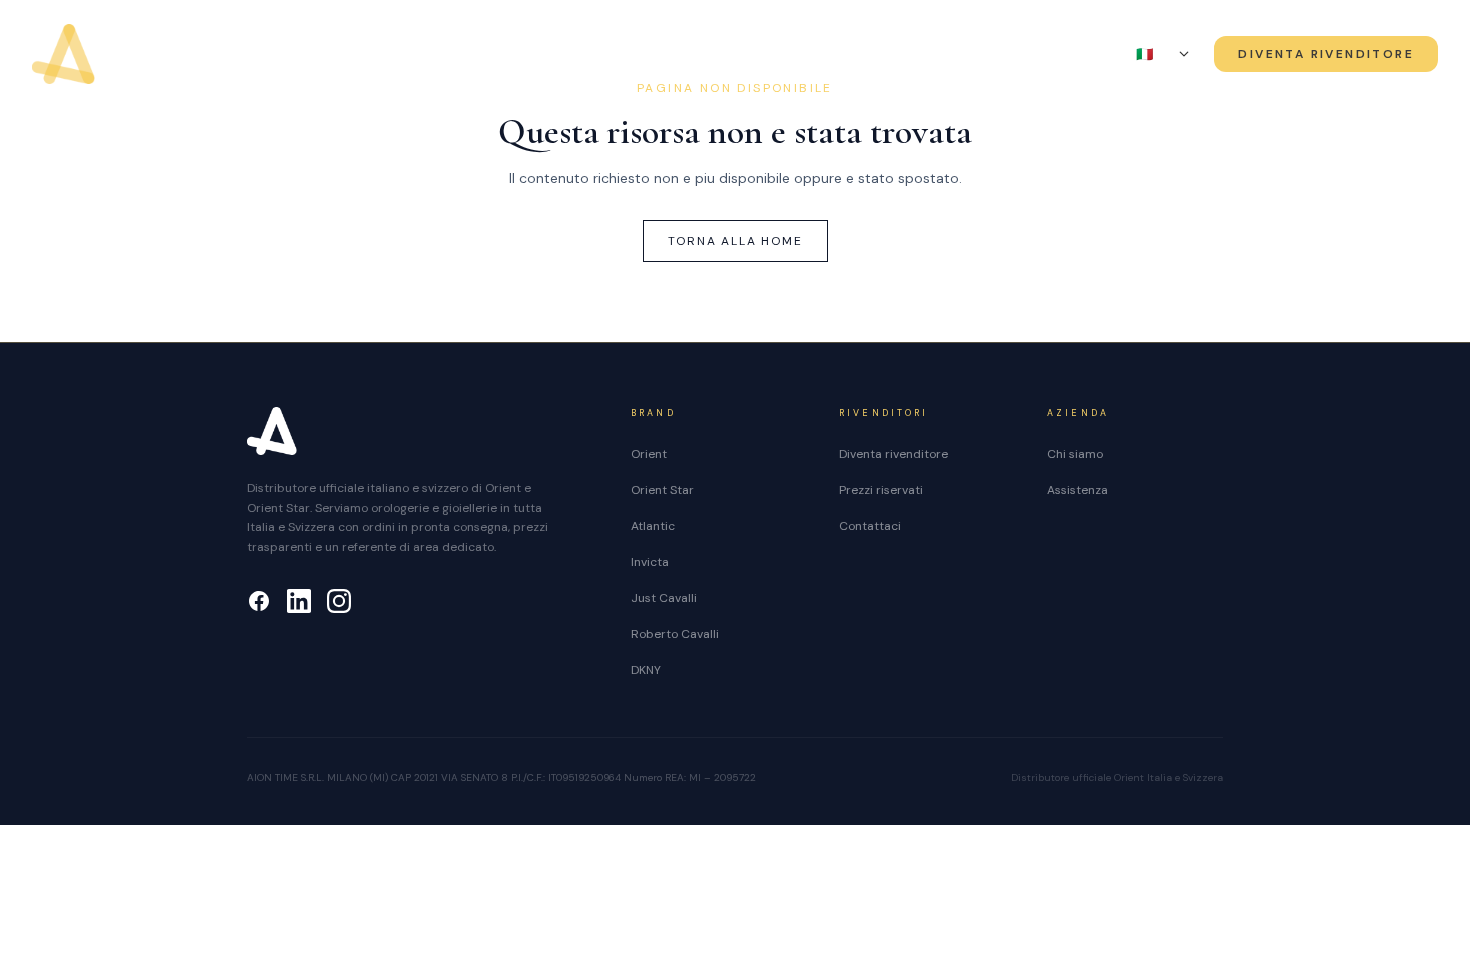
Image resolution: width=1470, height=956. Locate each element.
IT (1154, 54)
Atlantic (653, 526)
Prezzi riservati (881, 490)
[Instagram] (339, 601)
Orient (649, 454)
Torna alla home (735, 241)
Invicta (650, 562)
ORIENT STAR (602, 55)
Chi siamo (839, 55)
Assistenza (948, 55)
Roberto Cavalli (675, 634)
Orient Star (662, 490)
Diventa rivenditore (893, 454)
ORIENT (503, 55)
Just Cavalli (664, 598)
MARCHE (722, 55)
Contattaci (870, 526)
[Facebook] (259, 601)
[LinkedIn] (299, 601)
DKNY (646, 670)
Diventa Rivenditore (1326, 54)
